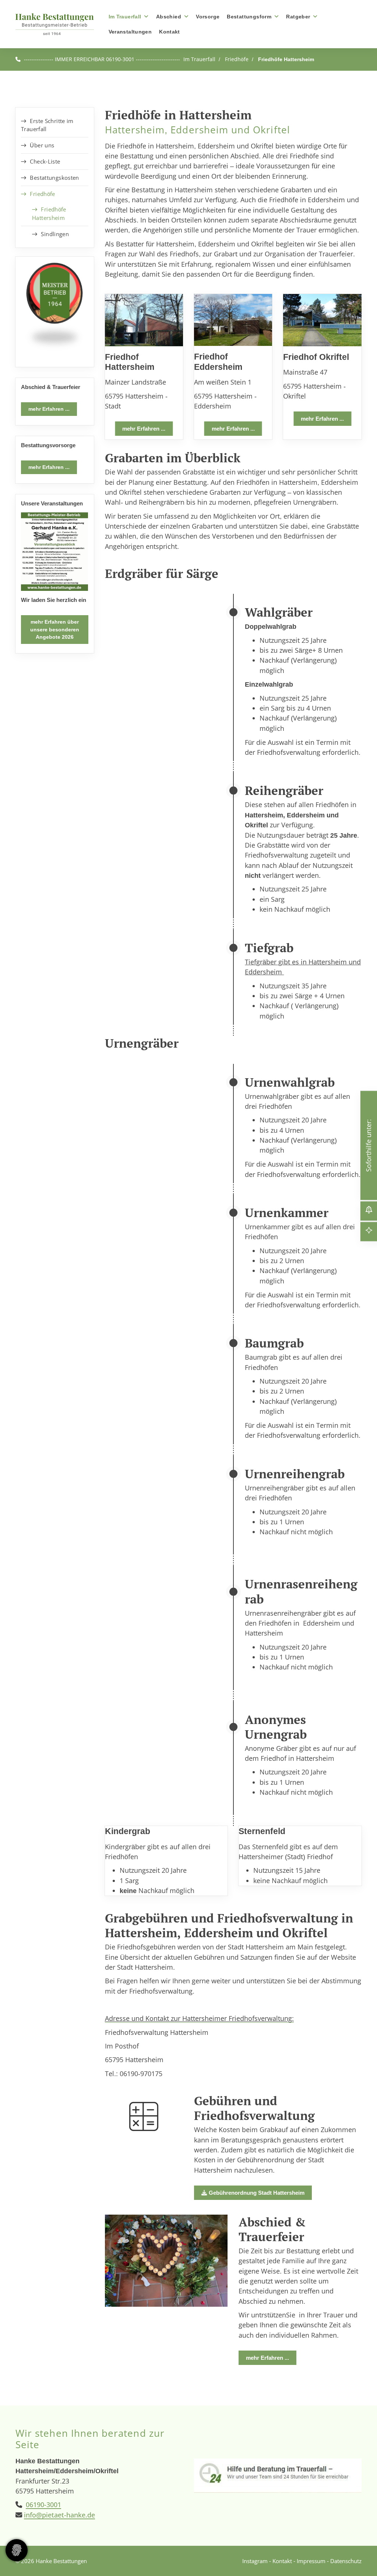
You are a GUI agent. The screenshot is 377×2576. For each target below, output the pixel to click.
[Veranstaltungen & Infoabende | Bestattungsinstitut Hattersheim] (55, 551)
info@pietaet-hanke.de (59, 2515)
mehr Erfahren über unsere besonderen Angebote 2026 (55, 629)
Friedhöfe (237, 59)
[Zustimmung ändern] (17, 2550)
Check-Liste (45, 161)
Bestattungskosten (54, 178)
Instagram (255, 2561)
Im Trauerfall (125, 16)
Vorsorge (208, 16)
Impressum (311, 2561)
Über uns (42, 145)
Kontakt (170, 31)
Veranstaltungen (130, 31)
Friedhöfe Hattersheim (286, 59)
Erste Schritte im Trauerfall (47, 125)
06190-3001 (43, 2505)
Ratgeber (298, 16)
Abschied (169, 16)
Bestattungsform (249, 16)
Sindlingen (55, 234)
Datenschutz (346, 2561)
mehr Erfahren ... (144, 428)
